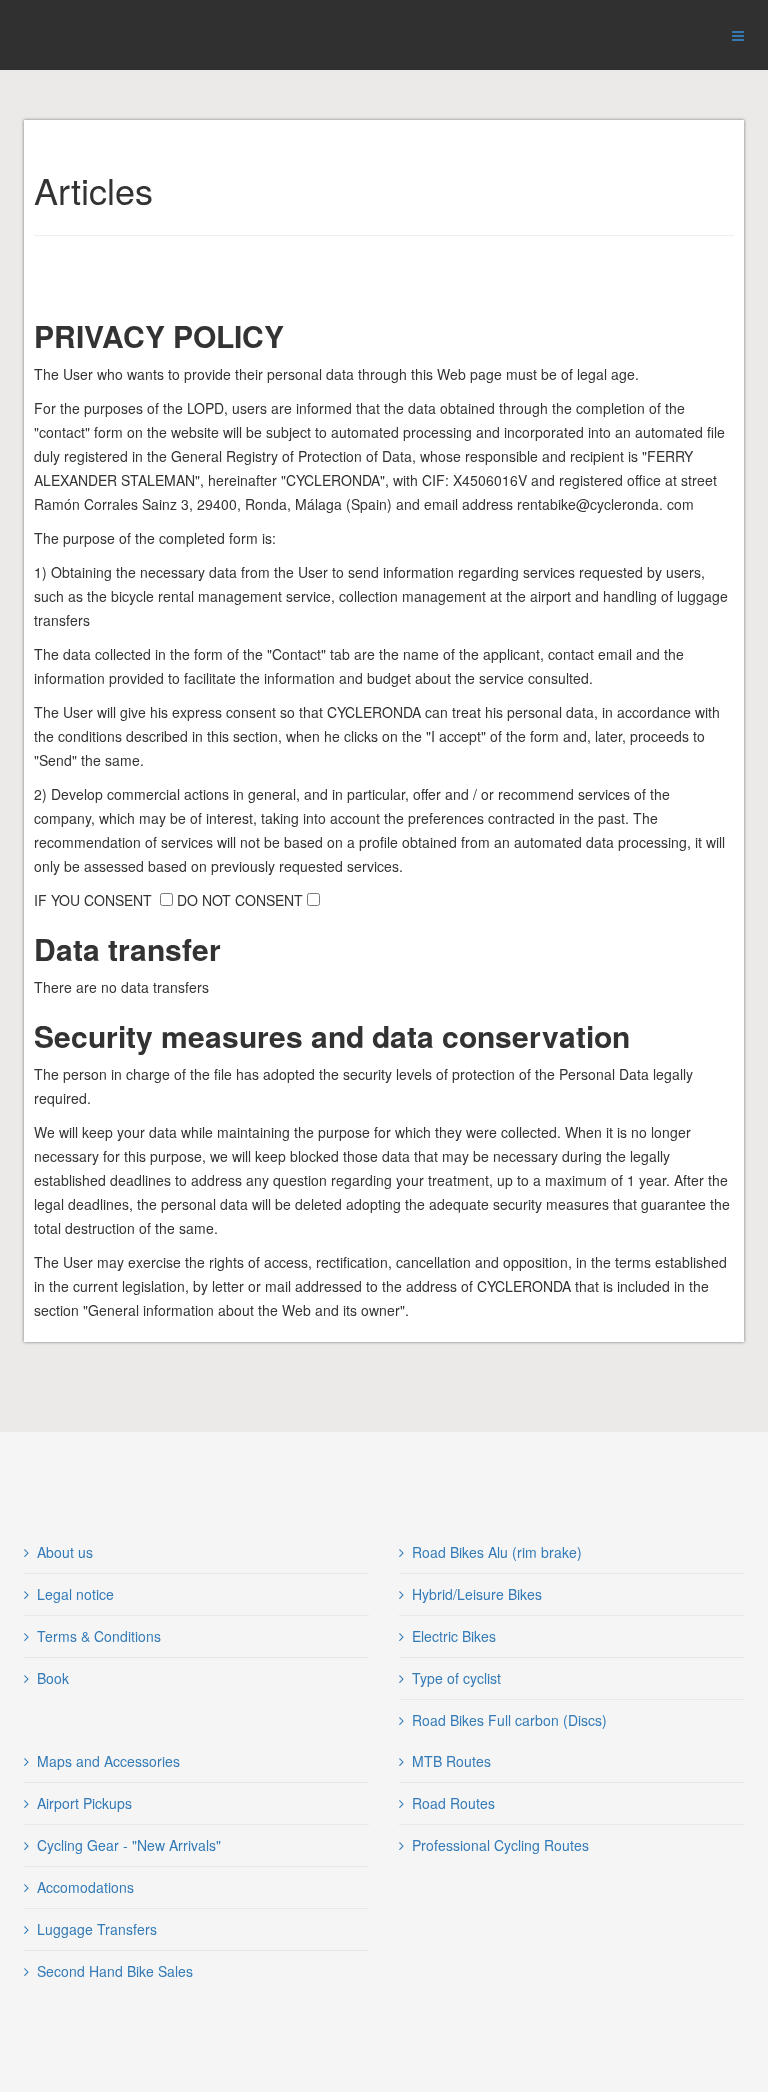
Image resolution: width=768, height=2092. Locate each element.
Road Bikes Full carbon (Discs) (509, 1720)
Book (53, 1678)
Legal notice (75, 1594)
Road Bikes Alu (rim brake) (497, 1552)
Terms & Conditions (99, 1636)
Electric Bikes (454, 1636)
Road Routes (453, 1803)
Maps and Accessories (108, 1761)
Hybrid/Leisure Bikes (477, 1594)
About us (65, 1552)
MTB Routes (451, 1761)
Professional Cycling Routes (500, 1845)
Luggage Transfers (97, 1929)
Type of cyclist (456, 1678)
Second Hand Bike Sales (115, 1971)
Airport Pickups (84, 1803)
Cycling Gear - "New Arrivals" (129, 1845)
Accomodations (85, 1887)
